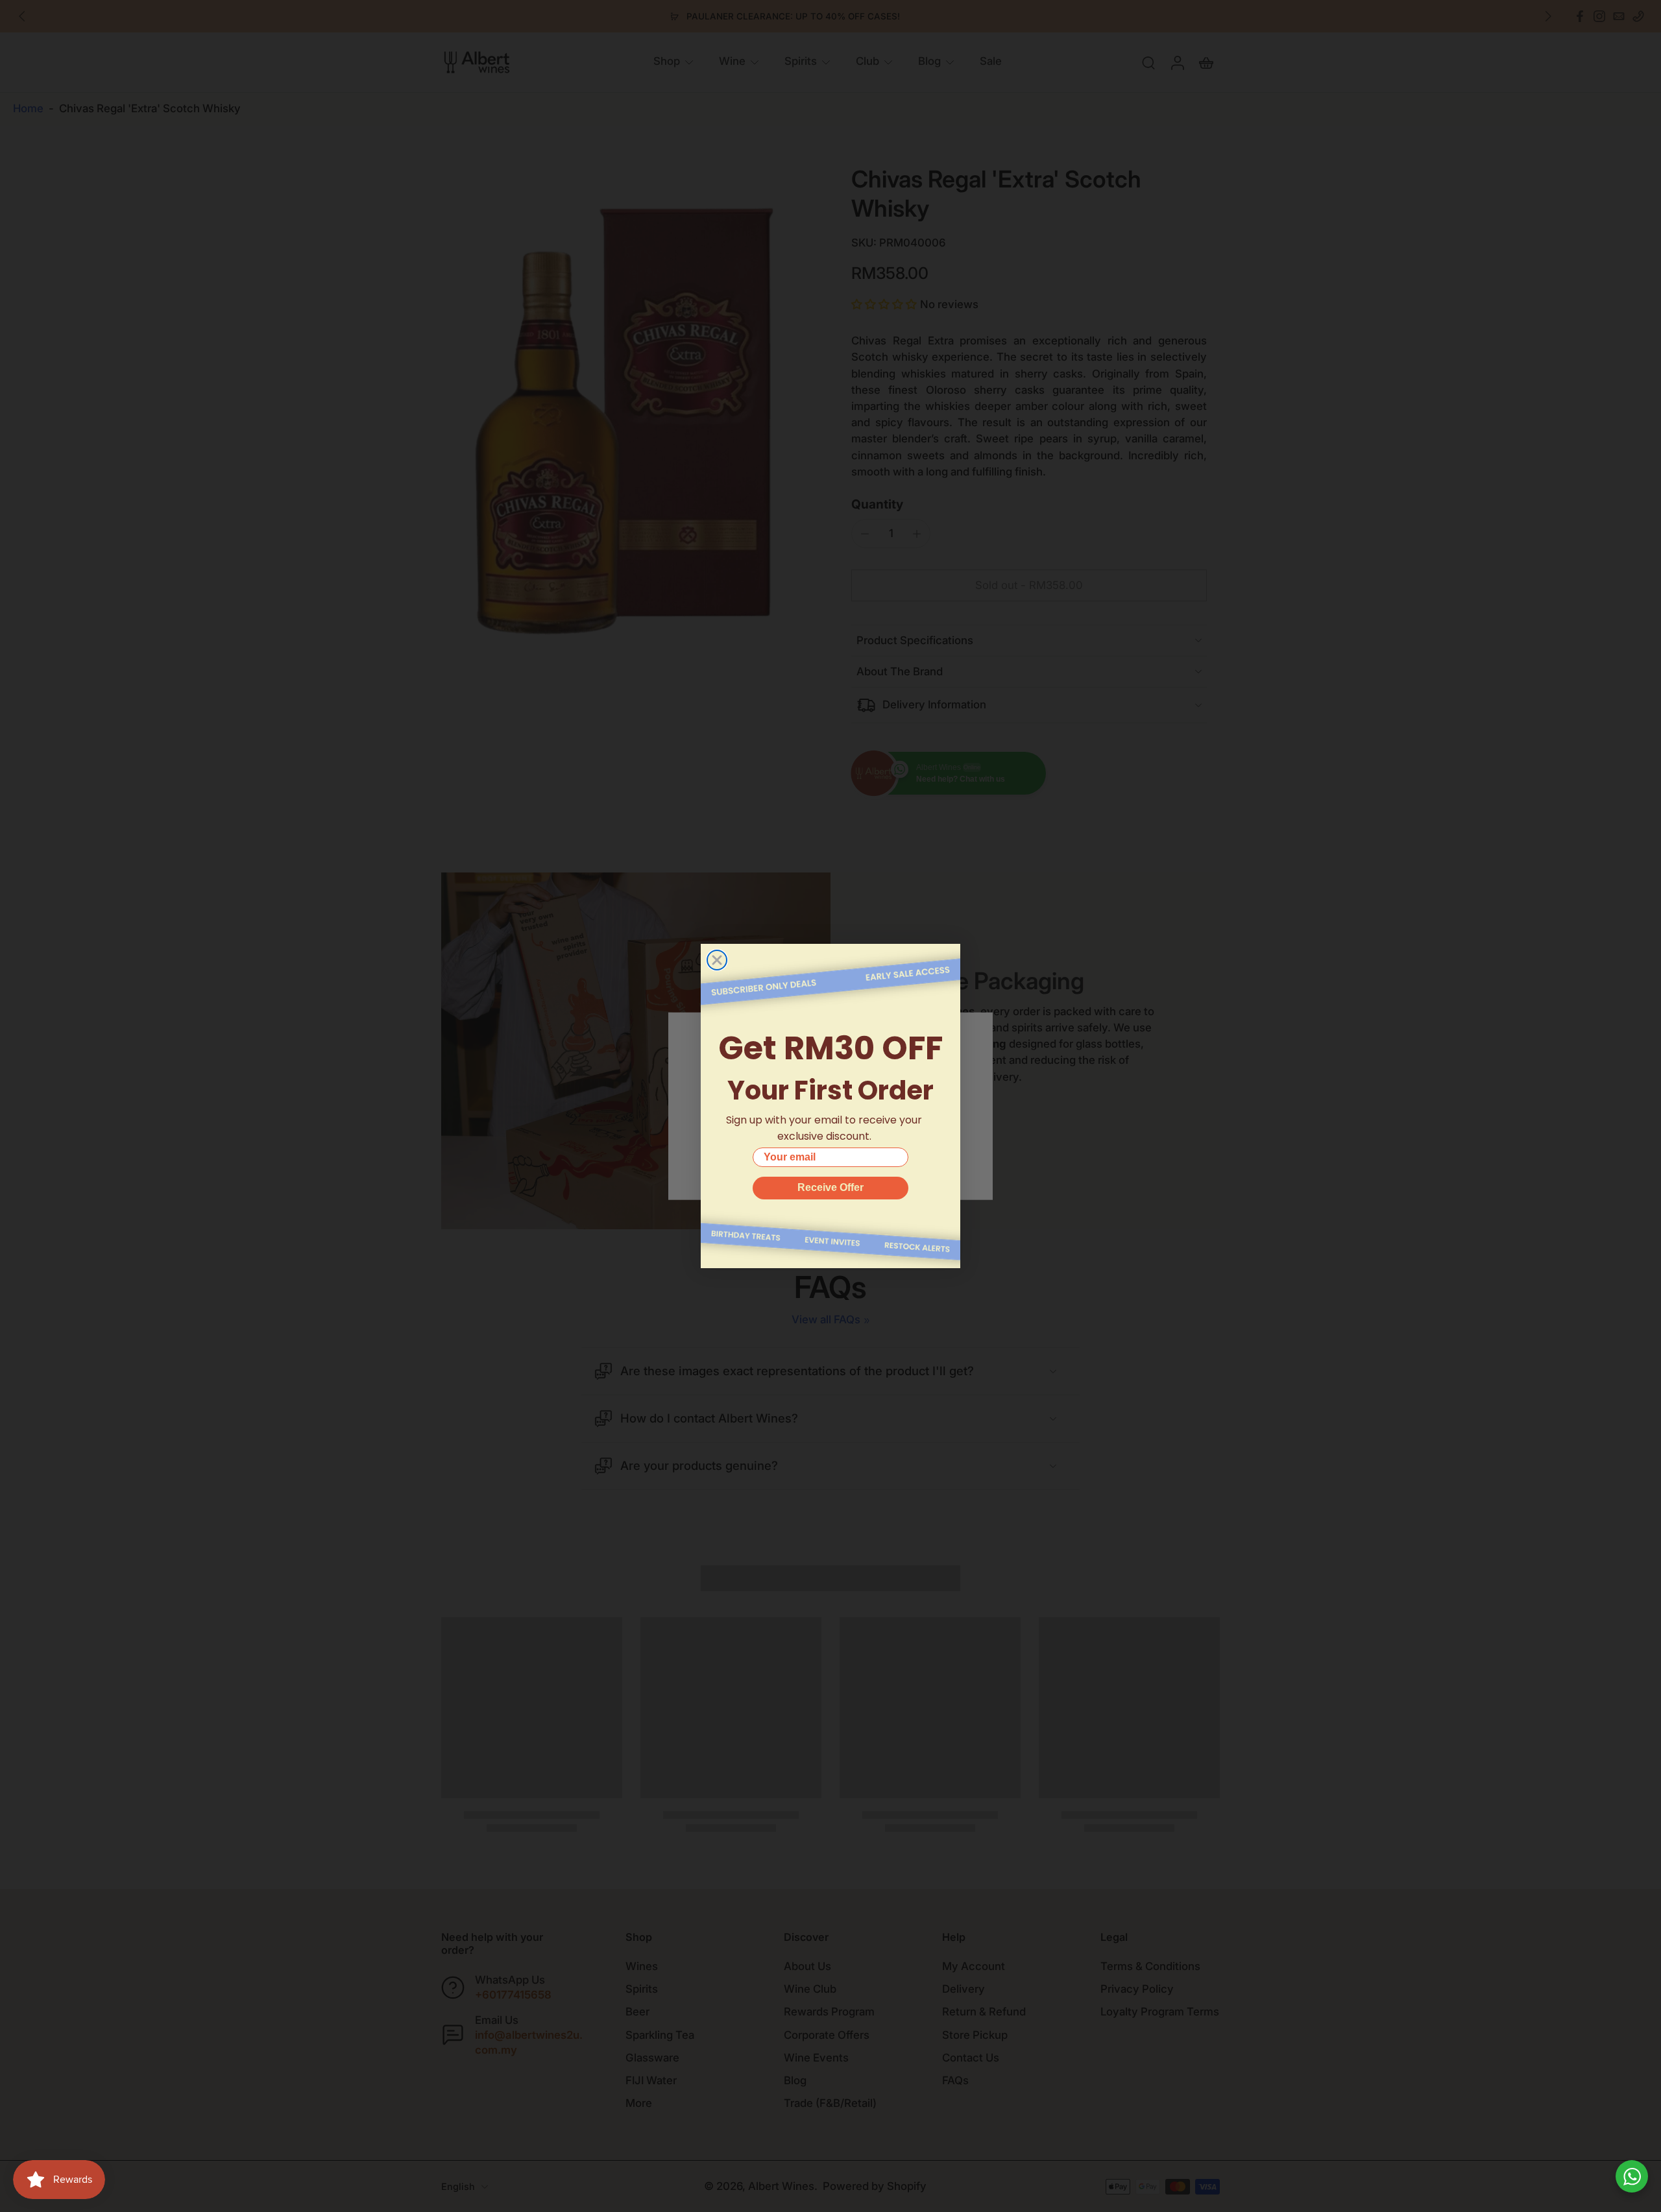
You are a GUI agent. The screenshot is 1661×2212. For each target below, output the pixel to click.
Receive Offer (830, 1187)
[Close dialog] (717, 960)
